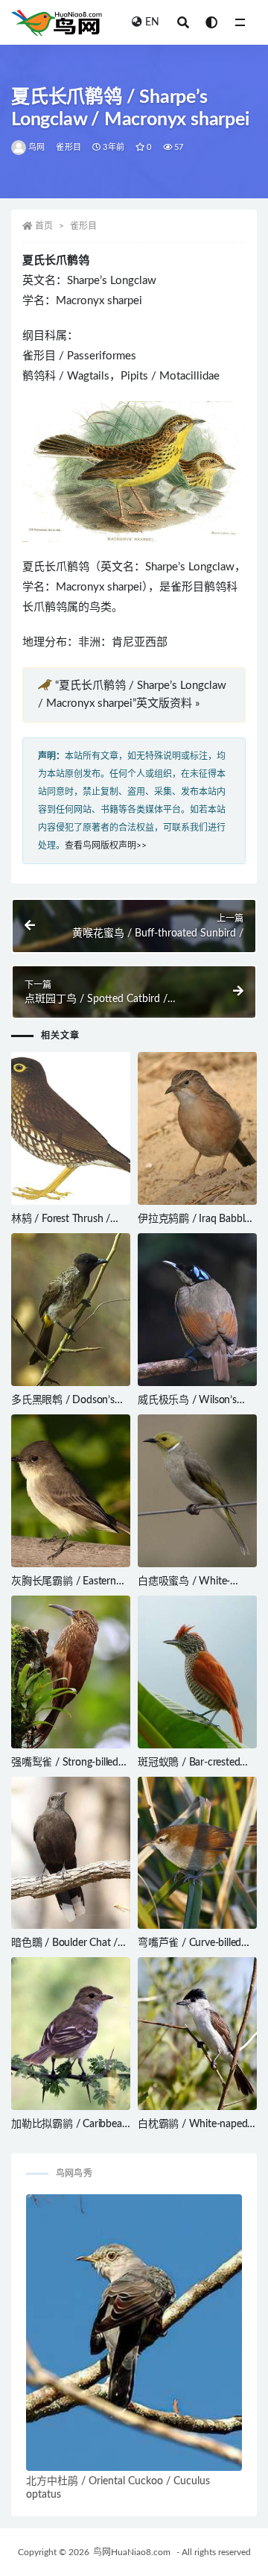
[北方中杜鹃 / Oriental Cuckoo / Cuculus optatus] (134, 2333)
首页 (44, 226)
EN (152, 22)
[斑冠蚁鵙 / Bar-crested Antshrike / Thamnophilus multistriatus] (197, 1672)
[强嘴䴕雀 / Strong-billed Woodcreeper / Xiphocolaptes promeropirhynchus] (71, 1672)
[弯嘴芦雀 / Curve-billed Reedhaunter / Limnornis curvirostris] (197, 1853)
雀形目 (68, 147)
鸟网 (36, 147)
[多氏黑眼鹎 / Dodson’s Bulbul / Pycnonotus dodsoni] (71, 1310)
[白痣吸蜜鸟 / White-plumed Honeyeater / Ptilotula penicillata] (197, 1491)
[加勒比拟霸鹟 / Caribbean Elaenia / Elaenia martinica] (71, 2034)
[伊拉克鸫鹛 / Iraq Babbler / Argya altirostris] (197, 1128)
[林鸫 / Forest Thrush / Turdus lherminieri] (71, 1128)
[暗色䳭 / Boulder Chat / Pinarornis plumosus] (71, 1853)
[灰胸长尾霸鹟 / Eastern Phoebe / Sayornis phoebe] (71, 1491)
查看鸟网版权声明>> (106, 845)
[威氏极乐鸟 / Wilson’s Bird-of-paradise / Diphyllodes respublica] (197, 1310)
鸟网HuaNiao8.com (132, 2552)
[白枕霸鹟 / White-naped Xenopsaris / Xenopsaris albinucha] (197, 2034)
